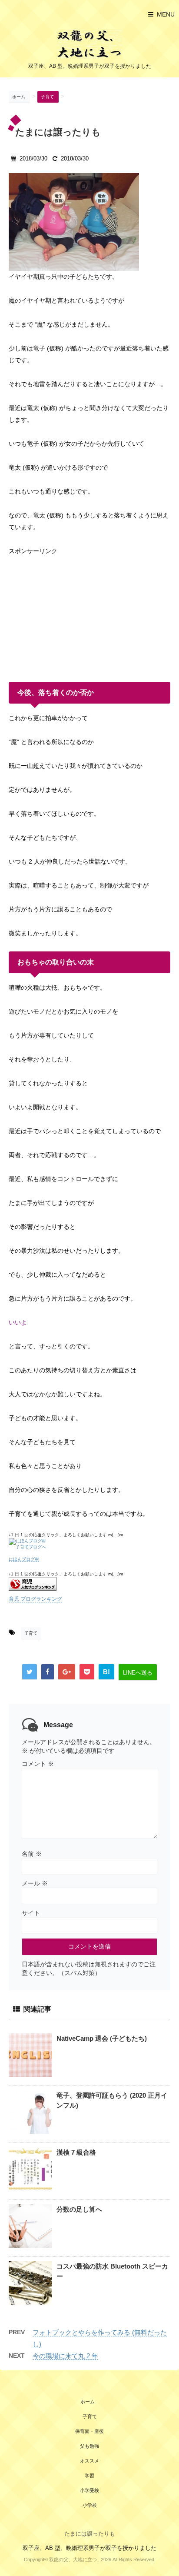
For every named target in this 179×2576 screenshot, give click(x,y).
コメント (38, 1764)
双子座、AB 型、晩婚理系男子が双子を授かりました (89, 2548)
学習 (89, 2476)
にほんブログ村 (24, 1559)
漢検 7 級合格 (76, 2152)
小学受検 (89, 2490)
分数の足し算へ (79, 2209)
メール (35, 1883)
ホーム (88, 2402)
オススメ (89, 2461)
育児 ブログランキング (35, 1599)
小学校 (90, 2505)
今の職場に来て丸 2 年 (65, 2356)
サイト (31, 1913)
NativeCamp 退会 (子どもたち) (102, 2038)
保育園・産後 (89, 2431)
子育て (31, 1633)
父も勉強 (89, 2446)
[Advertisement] (74, 611)
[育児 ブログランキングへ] (89, 1584)
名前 (32, 1854)
